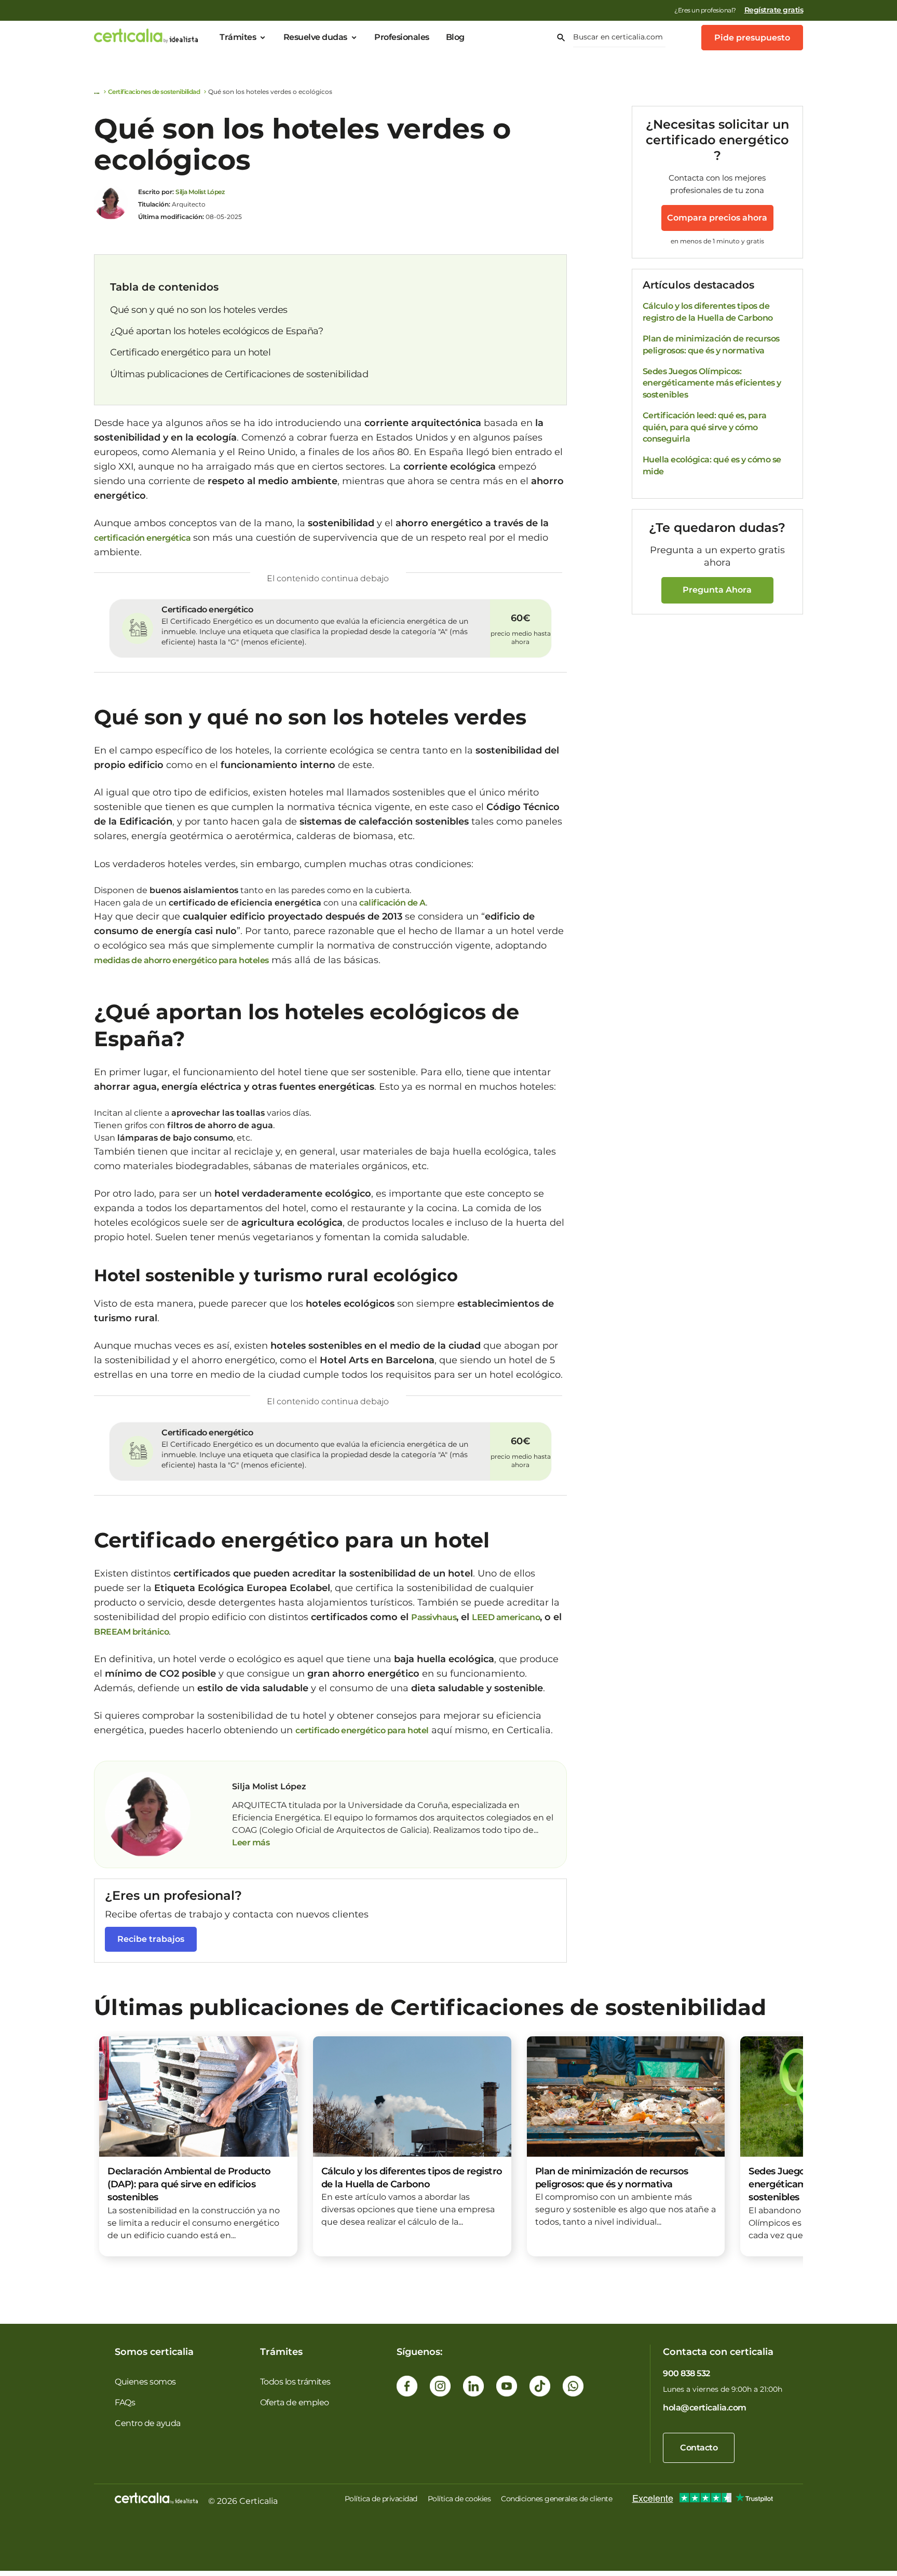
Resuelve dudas (315, 37)
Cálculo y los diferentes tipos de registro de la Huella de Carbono (708, 312)
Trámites (238, 37)
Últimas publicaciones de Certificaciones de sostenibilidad (239, 374)
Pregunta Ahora (717, 590)
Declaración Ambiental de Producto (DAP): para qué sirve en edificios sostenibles (189, 2184)
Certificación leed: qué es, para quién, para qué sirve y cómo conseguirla (705, 427)
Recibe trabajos (151, 1939)
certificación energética (142, 538)
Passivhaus (434, 1617)
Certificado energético (207, 609)
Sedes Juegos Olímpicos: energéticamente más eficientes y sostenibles (712, 383)
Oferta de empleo (295, 2402)
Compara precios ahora (717, 218)
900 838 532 (687, 2373)
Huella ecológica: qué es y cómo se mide (712, 465)
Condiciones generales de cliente (556, 2499)
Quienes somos (145, 2382)
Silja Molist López (200, 192)
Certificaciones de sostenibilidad (154, 92)
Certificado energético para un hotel (190, 352)
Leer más (251, 1842)
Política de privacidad (381, 2499)
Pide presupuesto (752, 38)
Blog (455, 37)
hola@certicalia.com (705, 2408)
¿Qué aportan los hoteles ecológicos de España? (216, 331)
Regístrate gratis (774, 10)
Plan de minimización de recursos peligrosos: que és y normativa (711, 344)
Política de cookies (459, 2499)
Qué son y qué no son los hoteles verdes (199, 310)
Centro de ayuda (148, 2423)
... (536, 1830)
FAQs (125, 2402)
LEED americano (506, 1617)
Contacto (699, 2448)
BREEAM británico (131, 1632)
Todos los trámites (295, 2382)
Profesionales (402, 37)
